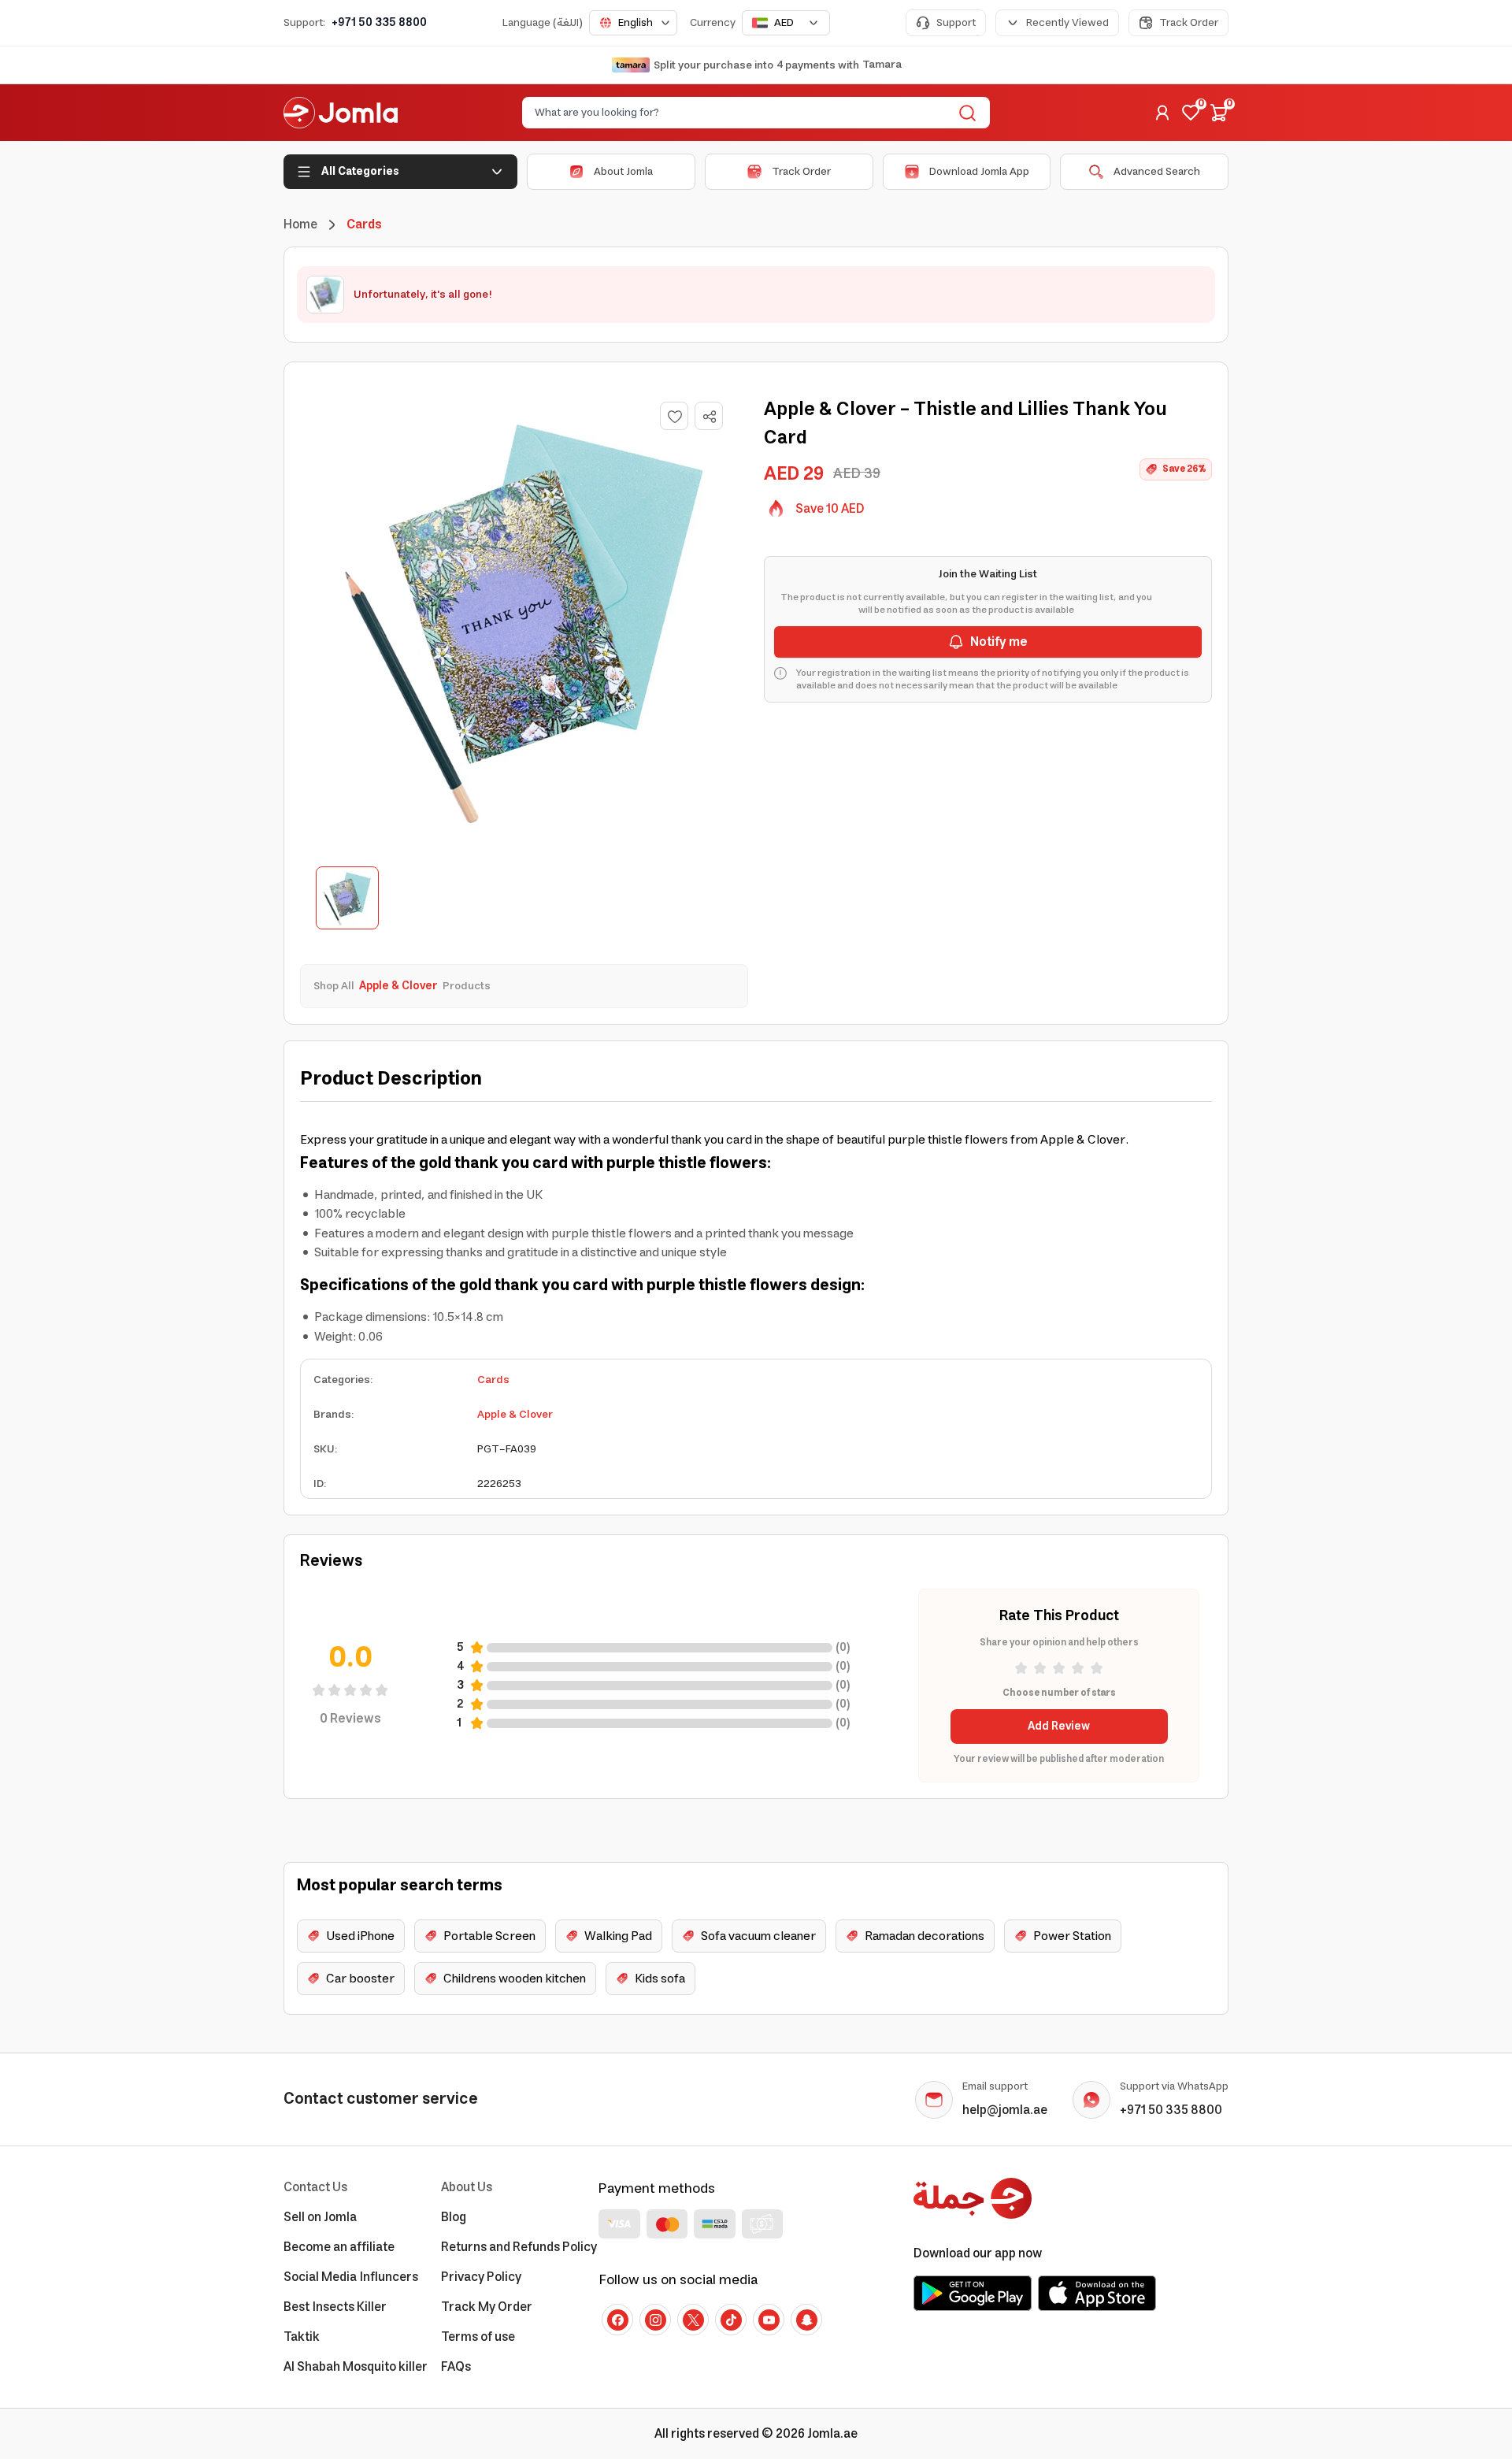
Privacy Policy (481, 2277)
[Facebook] (617, 2320)
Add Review (1059, 1726)
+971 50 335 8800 (379, 23)
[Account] (1162, 113)
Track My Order (487, 2307)
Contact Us (315, 2187)
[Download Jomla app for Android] (973, 2293)
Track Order (1189, 23)
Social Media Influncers (351, 2277)
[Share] (710, 417)
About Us (467, 2187)
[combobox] (633, 23)
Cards (493, 1380)
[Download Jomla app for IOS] (1097, 2293)
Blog (454, 2217)
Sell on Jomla (320, 2217)
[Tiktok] (731, 2320)
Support (956, 23)
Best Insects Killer (335, 2307)
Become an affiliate (339, 2247)
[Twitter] (693, 2320)
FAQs (456, 2367)
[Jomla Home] (341, 113)
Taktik (302, 2337)
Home (300, 224)
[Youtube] (769, 2320)
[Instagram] (655, 2320)
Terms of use (478, 2337)
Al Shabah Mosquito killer (356, 2367)
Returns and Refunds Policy (519, 2247)
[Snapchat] (806, 2320)
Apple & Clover (515, 1415)
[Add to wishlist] (674, 416)
